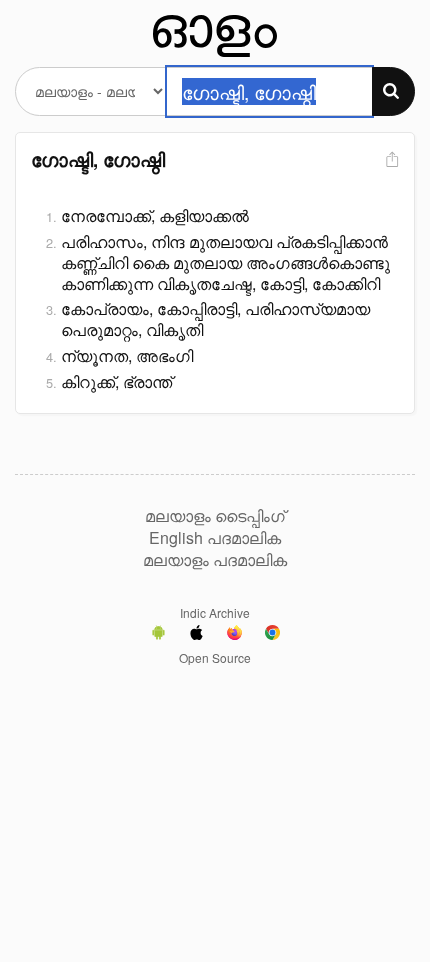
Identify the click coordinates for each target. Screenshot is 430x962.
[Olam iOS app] (196, 635)
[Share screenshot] (390, 160)
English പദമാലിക (215, 538)
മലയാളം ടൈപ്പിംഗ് (215, 516)
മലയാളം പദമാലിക (215, 560)
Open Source (215, 657)
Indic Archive (215, 612)
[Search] (393, 91)
